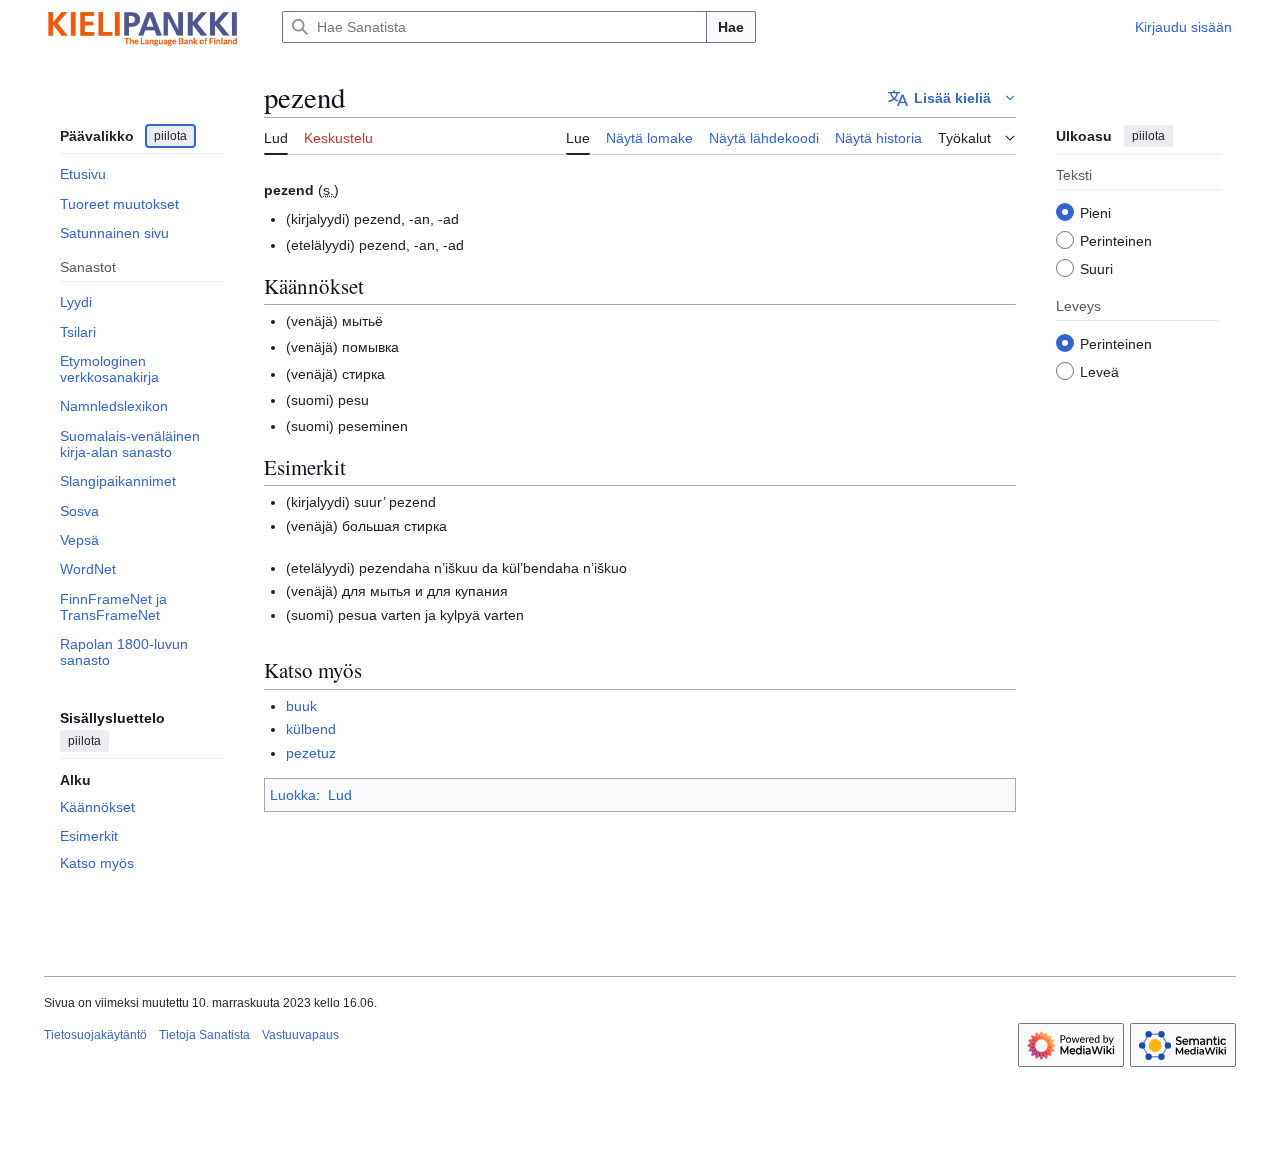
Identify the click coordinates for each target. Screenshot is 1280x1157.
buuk (301, 706)
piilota (170, 136)
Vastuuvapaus (300, 1035)
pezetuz (311, 753)
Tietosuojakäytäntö (95, 1035)
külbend (311, 729)
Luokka (293, 795)
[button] (952, 98)
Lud (340, 795)
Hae (731, 27)
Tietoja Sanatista (204, 1035)
